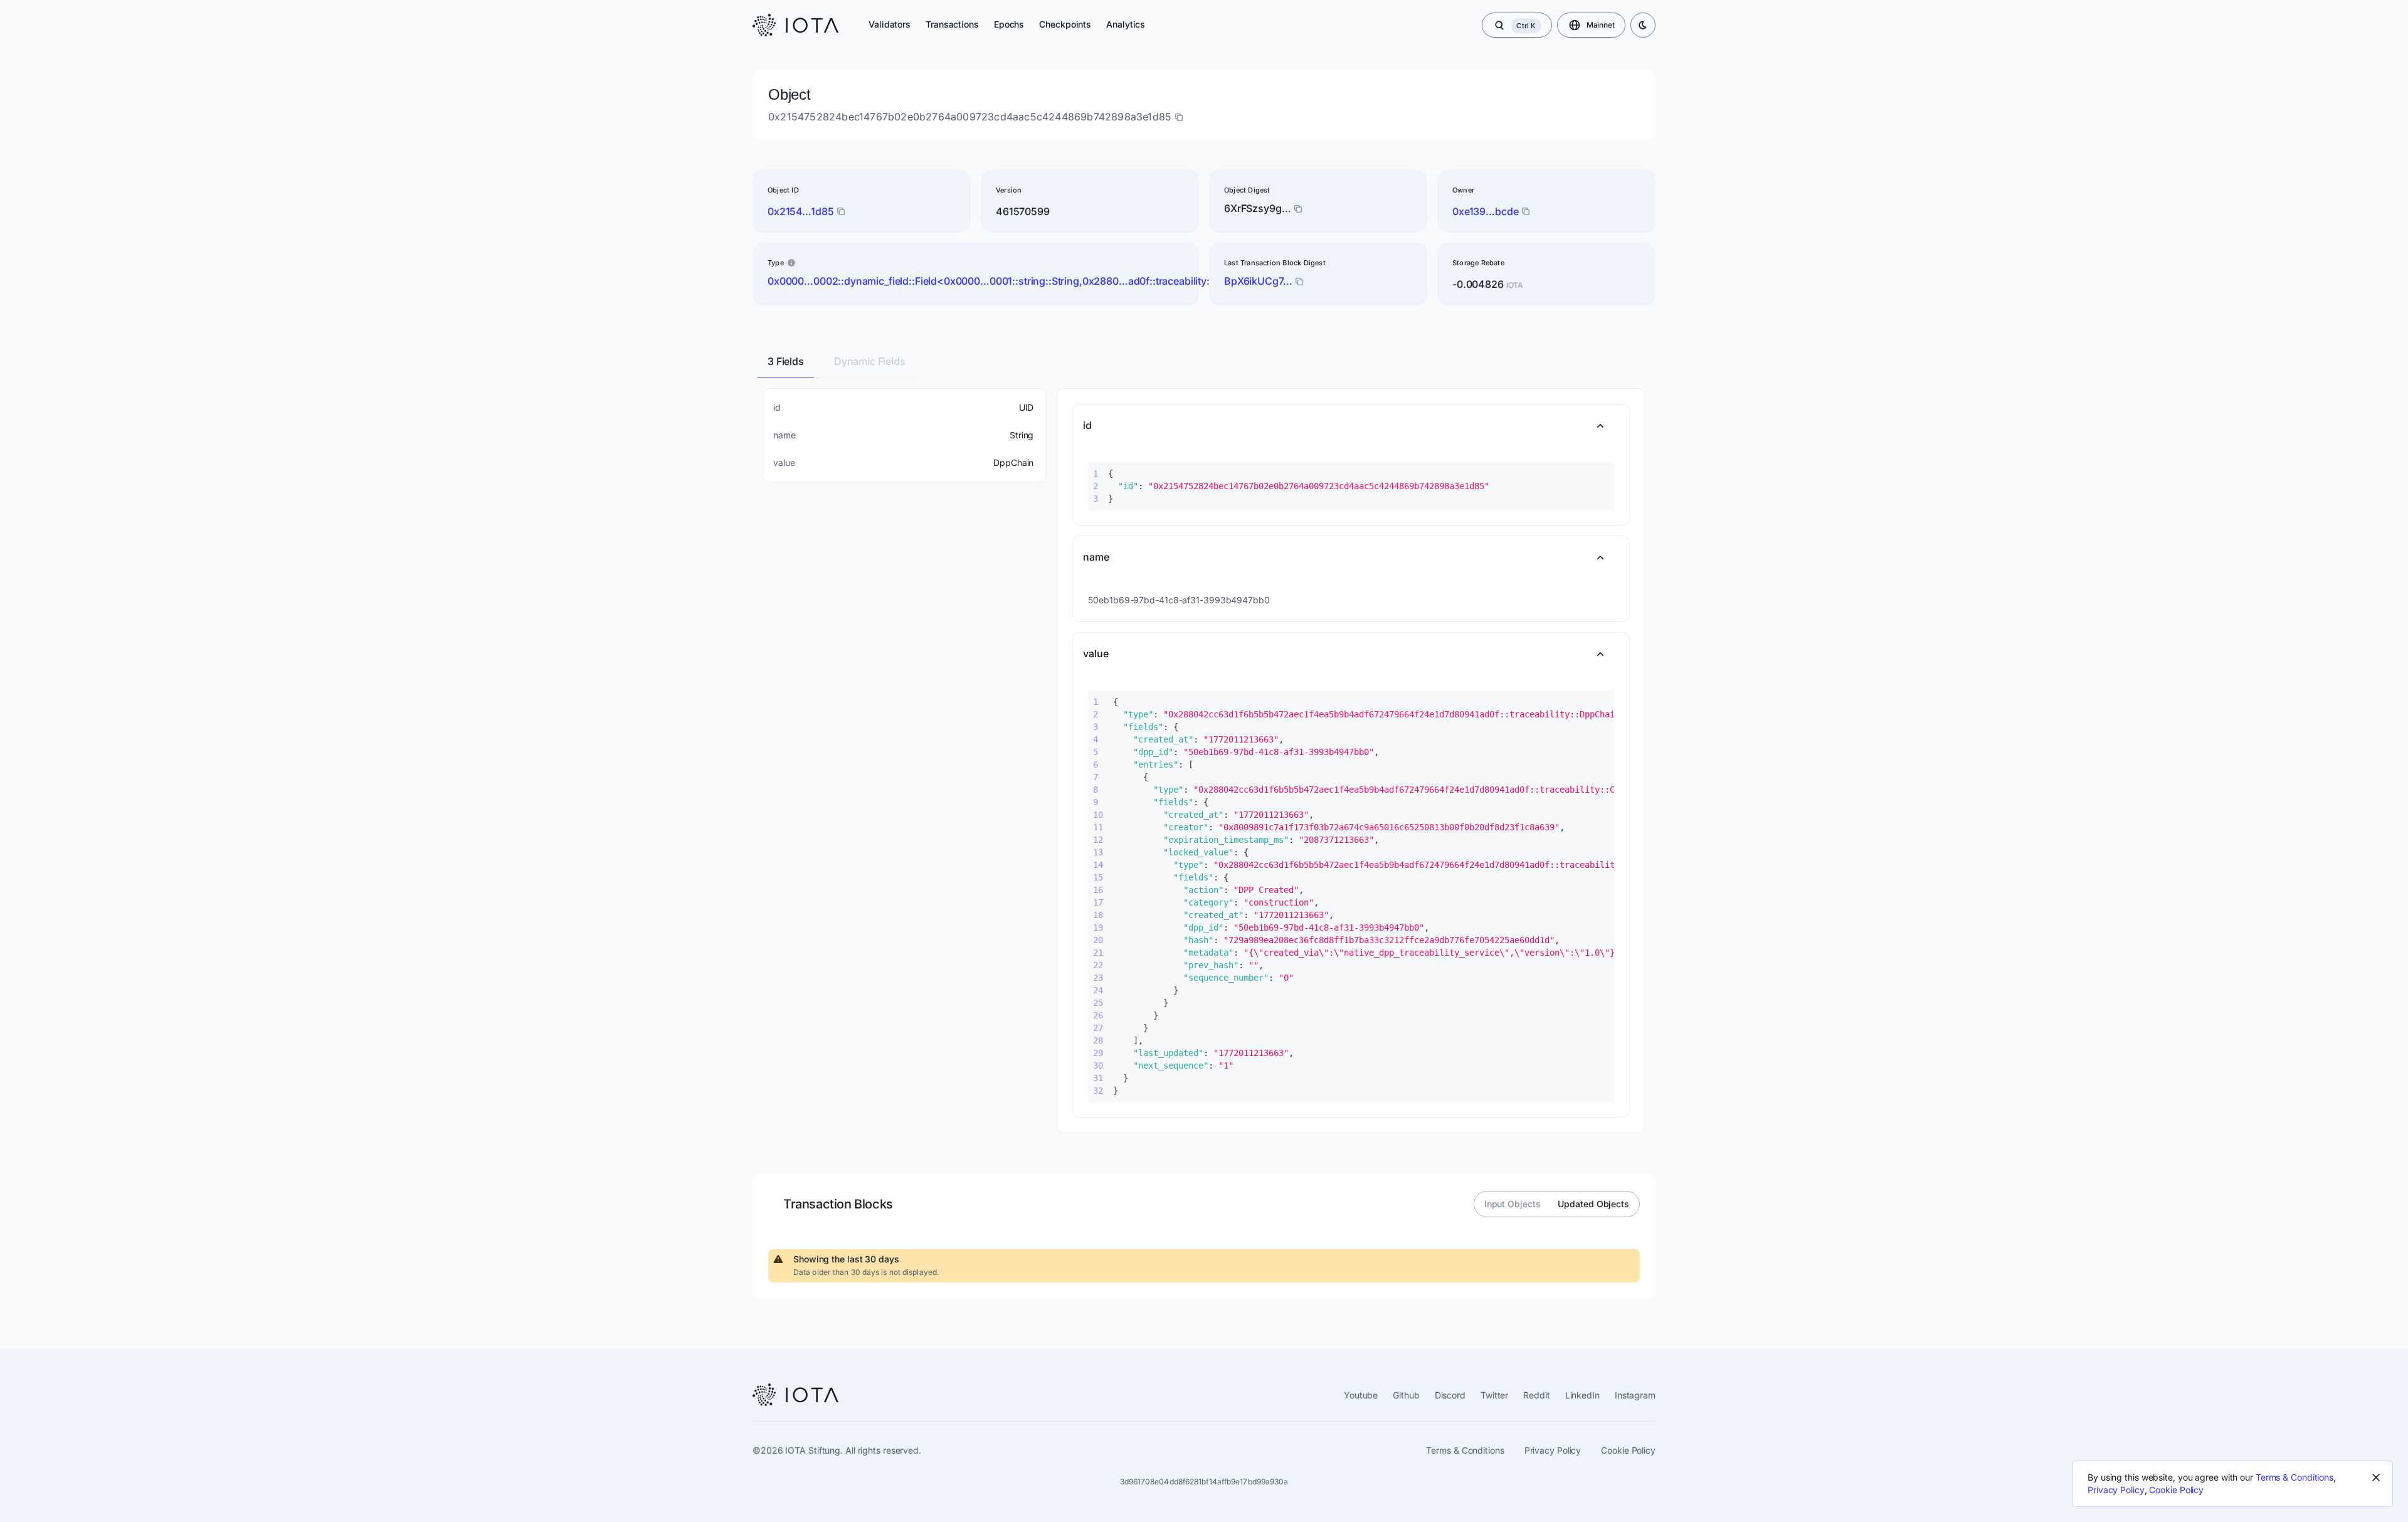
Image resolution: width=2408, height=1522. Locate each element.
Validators (890, 24)
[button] (1351, 426)
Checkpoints (1065, 24)
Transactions (952, 24)
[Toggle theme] (1643, 25)
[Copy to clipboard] (1299, 282)
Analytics (1126, 24)
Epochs (1009, 24)
